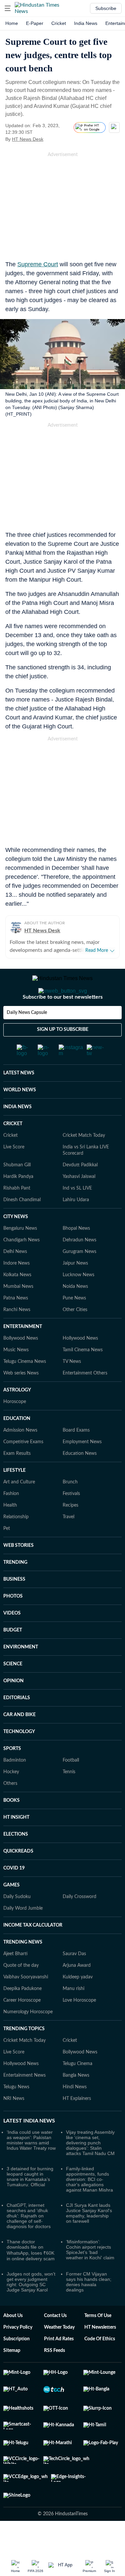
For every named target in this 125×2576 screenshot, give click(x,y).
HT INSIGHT (16, 1844)
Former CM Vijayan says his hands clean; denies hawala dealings (89, 2308)
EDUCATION (17, 1445)
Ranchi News (17, 1336)
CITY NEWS (16, 1243)
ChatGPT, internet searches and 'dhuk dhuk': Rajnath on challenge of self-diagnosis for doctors (29, 2242)
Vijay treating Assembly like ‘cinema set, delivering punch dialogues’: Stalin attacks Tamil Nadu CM (90, 2169)
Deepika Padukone (22, 2015)
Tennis (69, 1798)
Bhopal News (76, 1255)
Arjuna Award (77, 1992)
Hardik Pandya (18, 1203)
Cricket (59, 23)
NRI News (14, 2125)
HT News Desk (28, 139)
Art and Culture (19, 1509)
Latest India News (29, 2147)
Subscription (16, 2366)
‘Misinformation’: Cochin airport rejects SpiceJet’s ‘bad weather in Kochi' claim (90, 2276)
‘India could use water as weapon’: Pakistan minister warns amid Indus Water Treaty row (31, 2167)
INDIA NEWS (17, 1133)
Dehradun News (79, 1267)
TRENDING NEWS (23, 1969)
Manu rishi (73, 2015)
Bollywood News (21, 1365)
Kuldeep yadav (78, 2004)
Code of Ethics (100, 2366)
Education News (80, 1480)
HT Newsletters (100, 2354)
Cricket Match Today (84, 1162)
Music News (16, 1376)
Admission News (20, 1457)
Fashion (11, 1520)
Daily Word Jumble (23, 1935)
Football (71, 1787)
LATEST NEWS (19, 1100)
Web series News (21, 1400)
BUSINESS (14, 1606)
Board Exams (76, 1457)
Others (10, 1810)
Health (10, 1532)
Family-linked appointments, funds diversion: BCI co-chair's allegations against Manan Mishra (89, 2206)
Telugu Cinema (77, 2090)
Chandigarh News (21, 1267)
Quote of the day (21, 1992)
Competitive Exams (23, 1468)
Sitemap (12, 2377)
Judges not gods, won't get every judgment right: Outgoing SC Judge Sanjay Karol (31, 2308)
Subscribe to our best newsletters (63, 1024)
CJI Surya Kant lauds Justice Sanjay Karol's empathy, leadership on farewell (89, 2240)
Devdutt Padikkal (80, 1192)
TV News (72, 1388)
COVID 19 (14, 1895)
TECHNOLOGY (19, 1758)
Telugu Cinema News (25, 1388)
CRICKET (13, 1150)
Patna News (16, 1325)
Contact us (55, 2342)
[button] (8, 8)
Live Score (14, 1174)
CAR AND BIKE (19, 1741)
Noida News (75, 1313)
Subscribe (106, 8)
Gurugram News (79, 1278)
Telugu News (16, 2114)
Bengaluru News (20, 1255)
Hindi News (75, 2114)
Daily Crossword (79, 1923)
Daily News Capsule (27, 1039)
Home (12, 23)
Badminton (15, 1787)
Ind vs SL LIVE (77, 1215)
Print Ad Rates (59, 2366)
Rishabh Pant (17, 1215)
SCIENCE (13, 1691)
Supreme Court (38, 264)
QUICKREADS (18, 1878)
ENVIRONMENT (21, 1674)
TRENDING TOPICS (24, 2055)
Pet (7, 1555)
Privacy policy (18, 2354)
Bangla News (76, 2102)
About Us (13, 2342)
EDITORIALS (17, 1724)
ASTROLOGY (17, 1417)
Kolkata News (17, 1301)
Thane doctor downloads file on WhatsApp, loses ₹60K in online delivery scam (31, 2277)
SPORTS (12, 1775)
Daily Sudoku (17, 1923)
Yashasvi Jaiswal (79, 1203)
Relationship (16, 1543)
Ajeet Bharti (15, 1980)
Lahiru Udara (76, 1226)
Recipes (70, 1532)
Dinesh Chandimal (22, 1226)
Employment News (82, 1468)
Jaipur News (75, 1290)
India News (86, 23)
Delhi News (15, 1278)
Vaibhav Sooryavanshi (26, 2004)
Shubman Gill (17, 1192)
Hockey (11, 1798)
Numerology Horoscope (28, 2038)
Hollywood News (80, 1365)
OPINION (13, 1707)
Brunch (70, 1509)
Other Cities (75, 1336)
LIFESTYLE (14, 1497)
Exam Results (17, 1480)
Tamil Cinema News (83, 1376)
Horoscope (15, 1428)
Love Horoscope (79, 2027)
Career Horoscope (22, 2027)
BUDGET (13, 1657)
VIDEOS (12, 1640)
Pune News (74, 1325)
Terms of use (98, 2342)
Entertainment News (24, 2102)
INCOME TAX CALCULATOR (33, 1952)
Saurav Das (74, 1980)
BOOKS (11, 1827)
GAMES (11, 1912)
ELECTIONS (16, 1861)
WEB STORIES (18, 1572)
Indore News (16, 1290)
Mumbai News (18, 1313)
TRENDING (15, 1589)
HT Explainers (77, 2125)
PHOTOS (13, 1623)
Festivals (71, 1520)
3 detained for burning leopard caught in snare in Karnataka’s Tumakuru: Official (30, 2203)
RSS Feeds (54, 2377)
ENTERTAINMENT (23, 1353)
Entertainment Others (85, 1400)
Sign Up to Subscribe (63, 1056)
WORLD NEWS (20, 1117)
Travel (68, 1543)
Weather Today (59, 2354)
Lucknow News (78, 1301)
